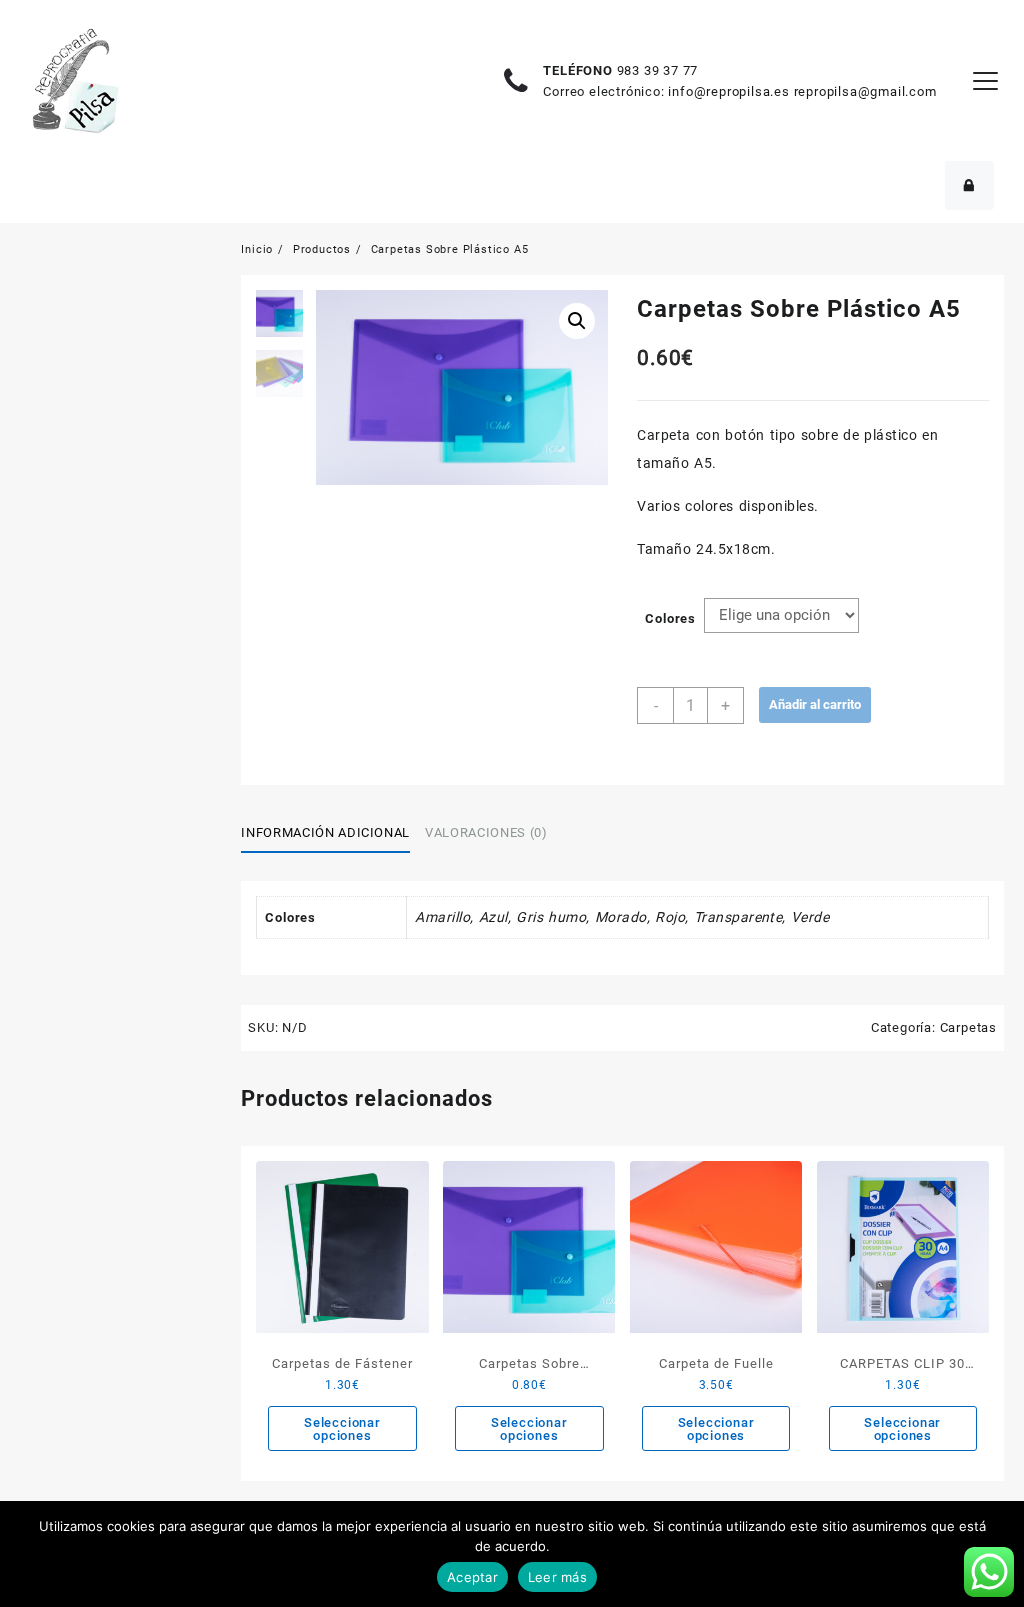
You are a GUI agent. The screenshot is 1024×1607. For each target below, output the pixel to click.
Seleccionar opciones (342, 1429)
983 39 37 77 (658, 70)
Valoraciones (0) (486, 832)
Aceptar (472, 1577)
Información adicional (325, 832)
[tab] (333, 833)
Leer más (557, 1577)
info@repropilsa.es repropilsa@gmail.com (802, 91)
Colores (670, 618)
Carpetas (968, 1027)
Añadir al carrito (815, 704)
